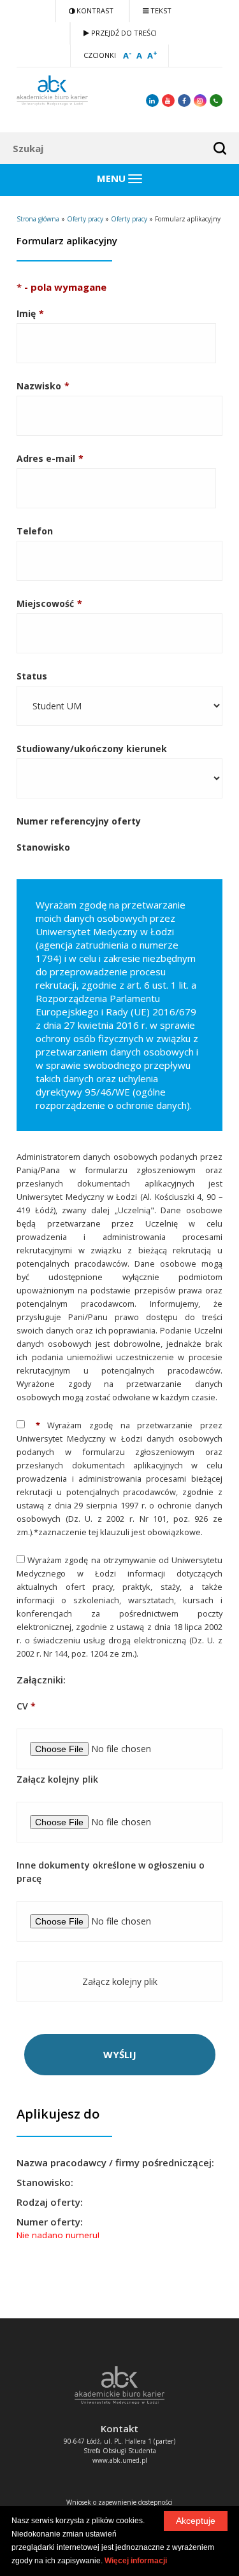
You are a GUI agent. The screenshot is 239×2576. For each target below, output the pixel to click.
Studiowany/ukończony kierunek (92, 748)
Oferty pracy (85, 219)
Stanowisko (43, 847)
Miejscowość (45, 603)
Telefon (35, 531)
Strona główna (38, 219)
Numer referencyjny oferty (79, 821)
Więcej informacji (136, 2561)
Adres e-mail (46, 458)
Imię (26, 313)
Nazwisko (39, 386)
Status (32, 676)
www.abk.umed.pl (120, 2460)
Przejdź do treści (123, 33)
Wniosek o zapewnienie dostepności (119, 2502)
